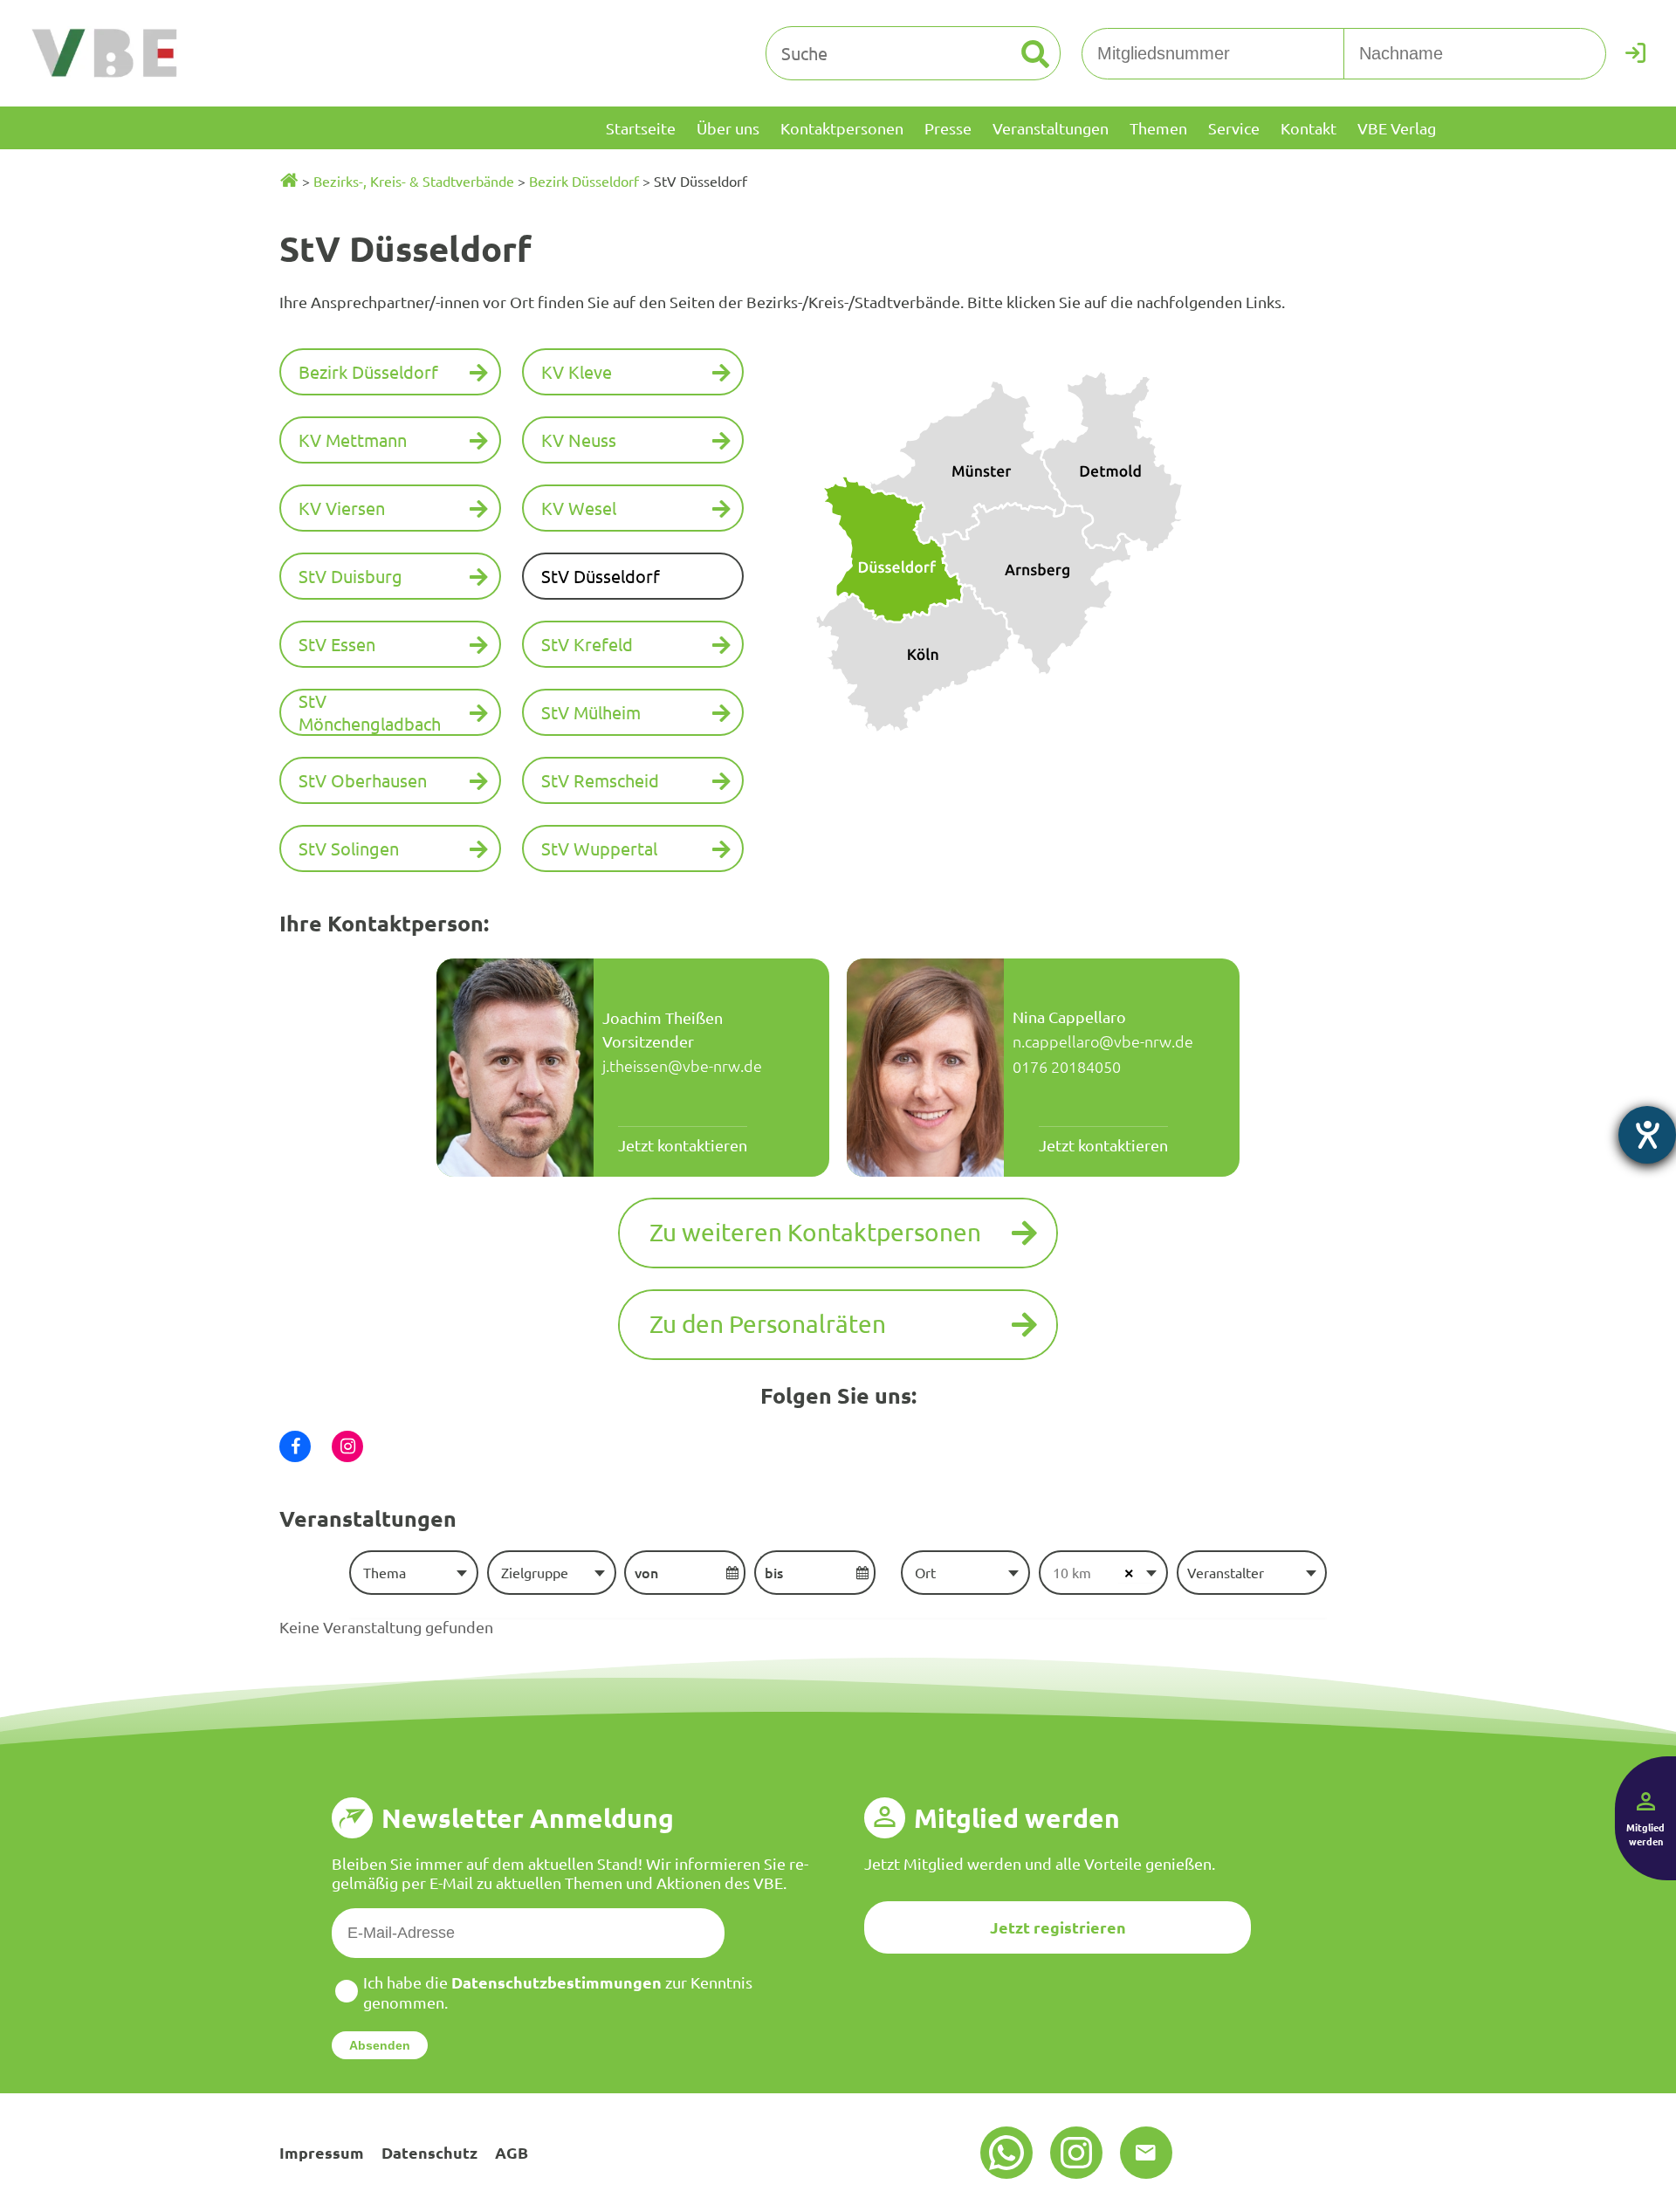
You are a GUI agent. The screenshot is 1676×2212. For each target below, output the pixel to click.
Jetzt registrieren (1058, 1927)
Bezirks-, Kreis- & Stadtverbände (414, 181)
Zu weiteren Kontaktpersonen (815, 1232)
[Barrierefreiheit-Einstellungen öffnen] (1647, 1135)
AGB (512, 2152)
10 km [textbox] (1072, 1572)
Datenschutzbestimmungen (556, 1982)
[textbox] (413, 1572)
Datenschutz (429, 2152)
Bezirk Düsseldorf (584, 181)
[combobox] (413, 1572)
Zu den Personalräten (768, 1324)
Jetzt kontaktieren (683, 1145)
